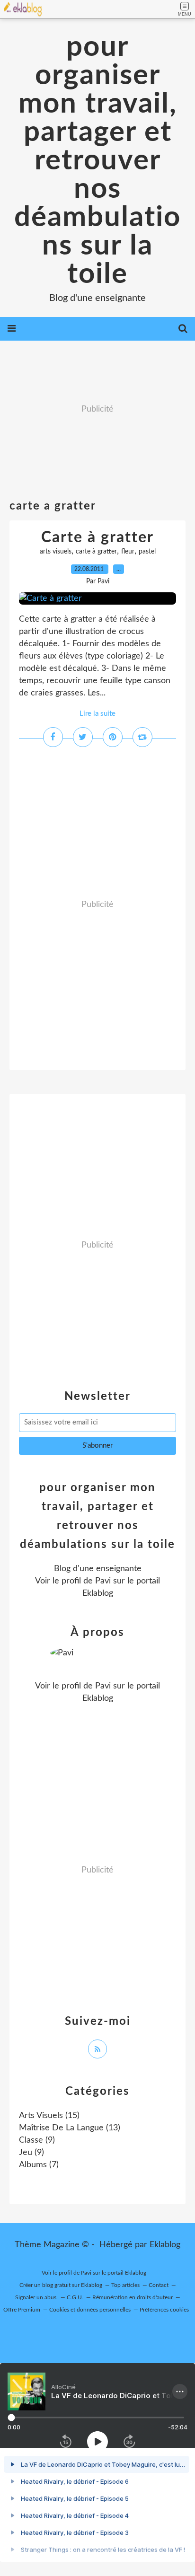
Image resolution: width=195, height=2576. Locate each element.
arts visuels (56, 552)
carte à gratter (96, 552)
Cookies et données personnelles (90, 2310)
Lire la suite (97, 714)
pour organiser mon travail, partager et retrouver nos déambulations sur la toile (97, 161)
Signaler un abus (36, 2297)
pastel (147, 552)
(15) (49, 2116)
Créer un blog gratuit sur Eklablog (61, 2285)
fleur (128, 552)
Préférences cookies (164, 2310)
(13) (70, 2128)
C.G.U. (75, 2297)
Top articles (125, 2285)
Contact (159, 2285)
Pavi (103, 1581)
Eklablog (165, 2245)
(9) (37, 2140)
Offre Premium (22, 2310)
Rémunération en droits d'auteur (133, 2297)
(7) (39, 2165)
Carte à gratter (97, 537)
